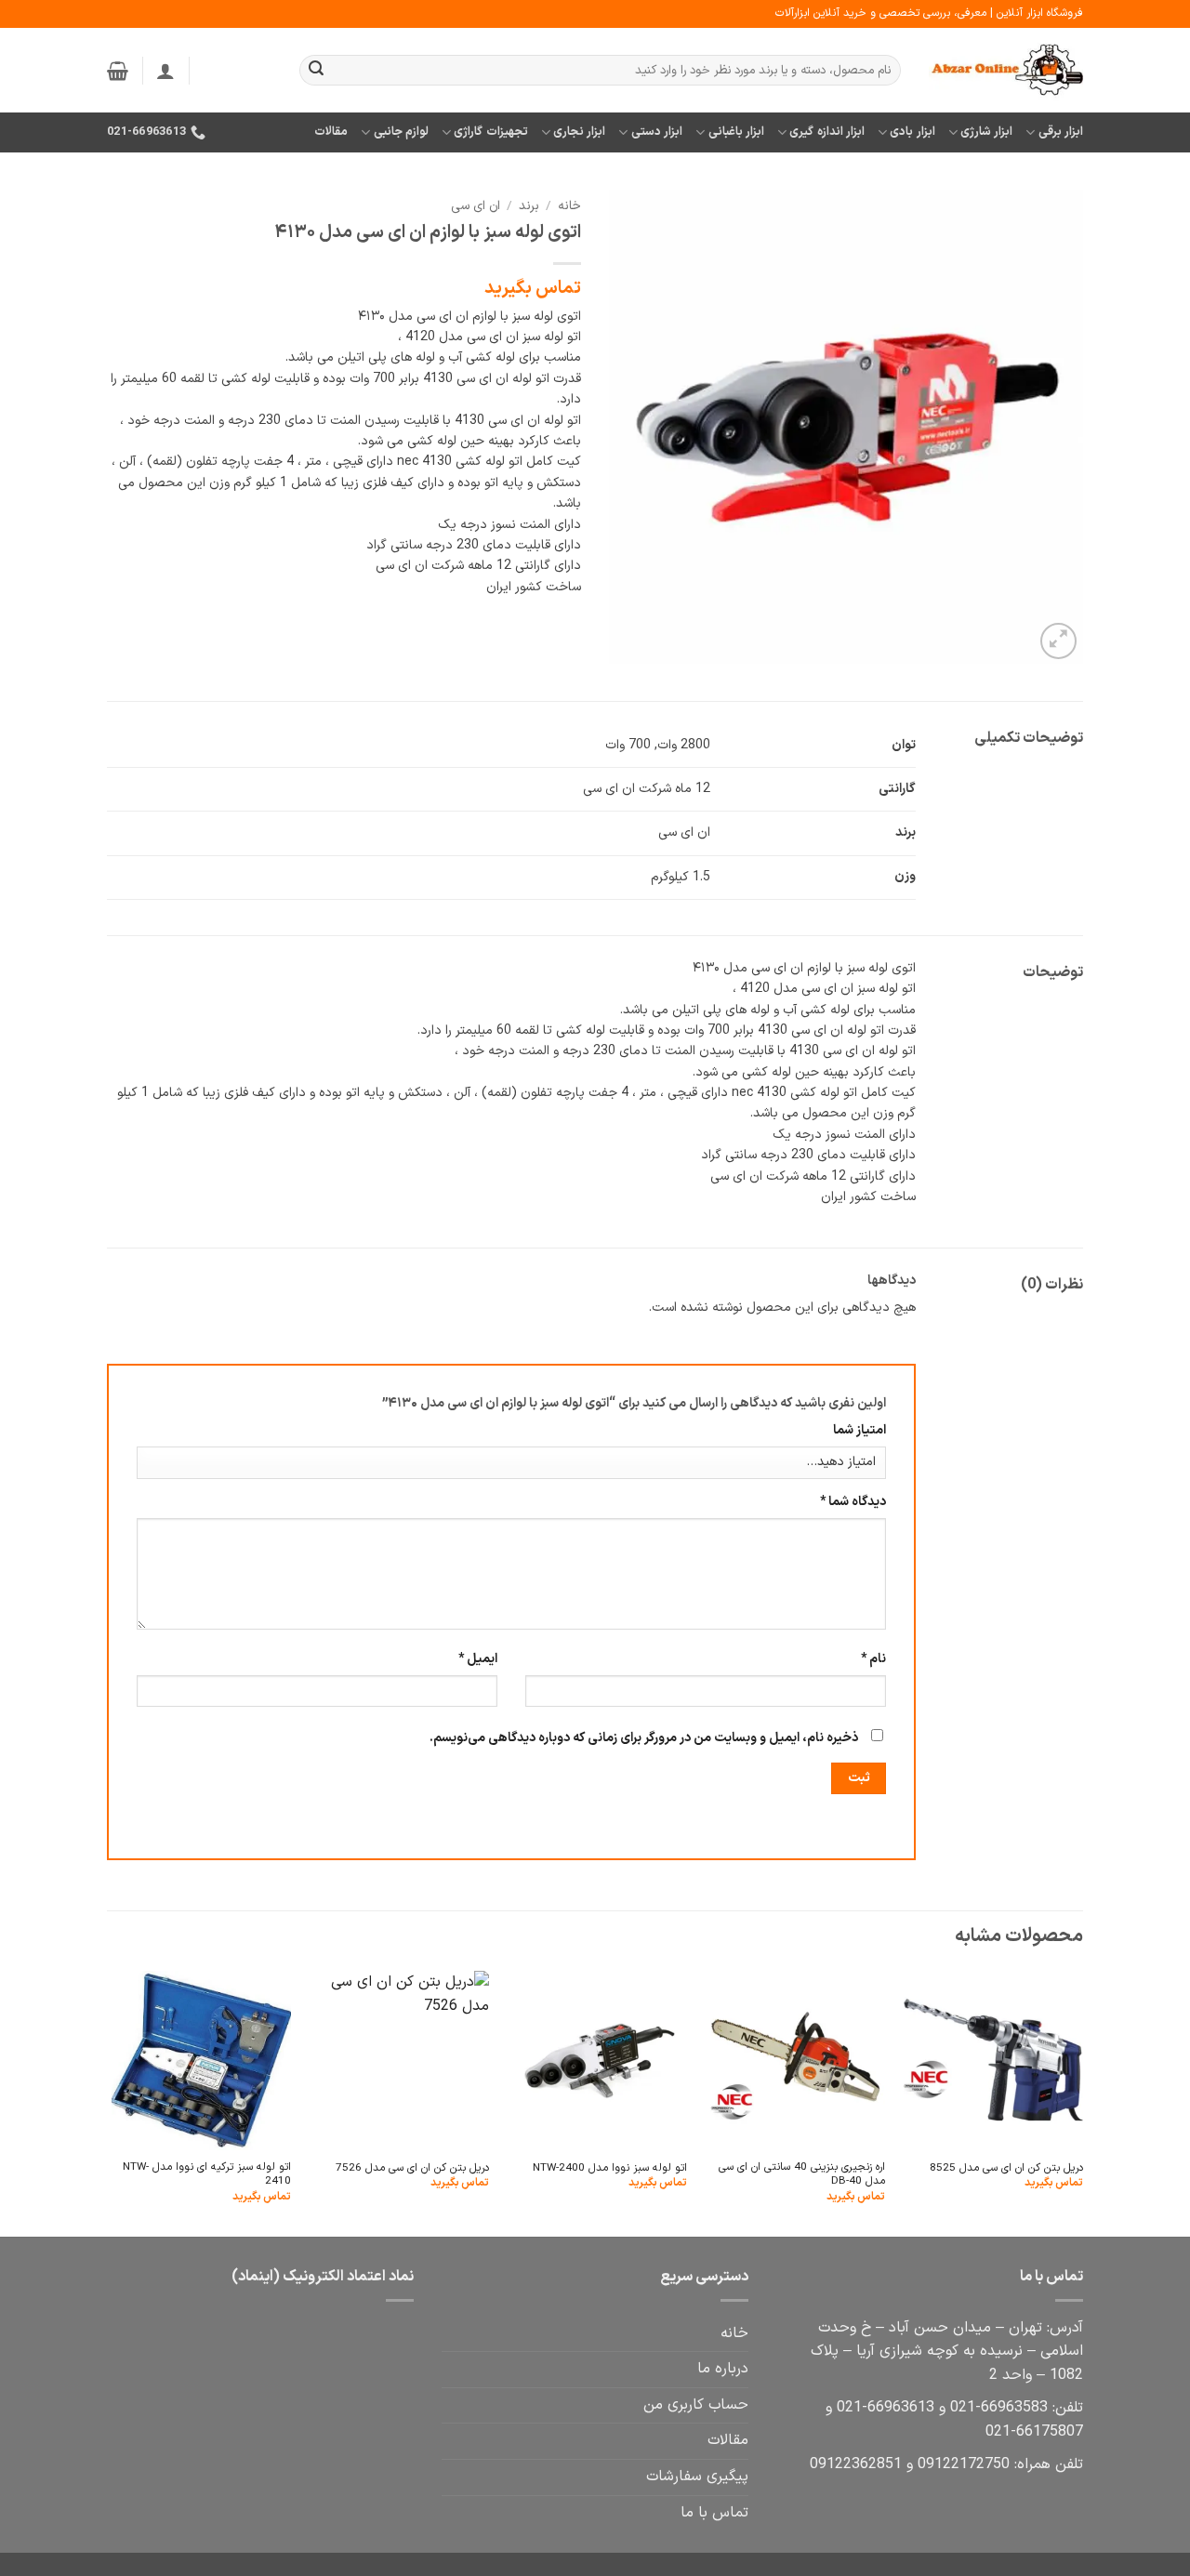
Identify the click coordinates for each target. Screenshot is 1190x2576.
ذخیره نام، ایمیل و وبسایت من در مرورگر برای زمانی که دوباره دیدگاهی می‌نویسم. (644, 1738)
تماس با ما (714, 2513)
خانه (569, 206)
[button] (165, 71)
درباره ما (723, 2369)
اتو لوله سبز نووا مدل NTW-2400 (610, 2168)
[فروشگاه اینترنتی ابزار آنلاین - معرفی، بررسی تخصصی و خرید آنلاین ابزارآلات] (1006, 71)
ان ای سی (476, 206)
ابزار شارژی (986, 132)
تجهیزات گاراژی (490, 132)
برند (529, 206)
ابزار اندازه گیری (827, 132)
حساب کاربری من (696, 2405)
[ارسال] (316, 71)
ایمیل (478, 1659)
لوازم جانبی (401, 132)
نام (873, 1659)
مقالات (331, 132)
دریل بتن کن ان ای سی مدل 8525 (1006, 2168)
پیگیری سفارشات (697, 2477)
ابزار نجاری (579, 132)
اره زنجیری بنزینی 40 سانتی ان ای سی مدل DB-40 (802, 2175)
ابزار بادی (912, 132)
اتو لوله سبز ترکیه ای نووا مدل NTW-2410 (207, 2175)
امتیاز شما (859, 1430)
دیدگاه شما (853, 1502)
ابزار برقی (1061, 132)
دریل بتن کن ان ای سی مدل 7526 (412, 2168)
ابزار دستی (657, 132)
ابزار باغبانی (736, 132)
